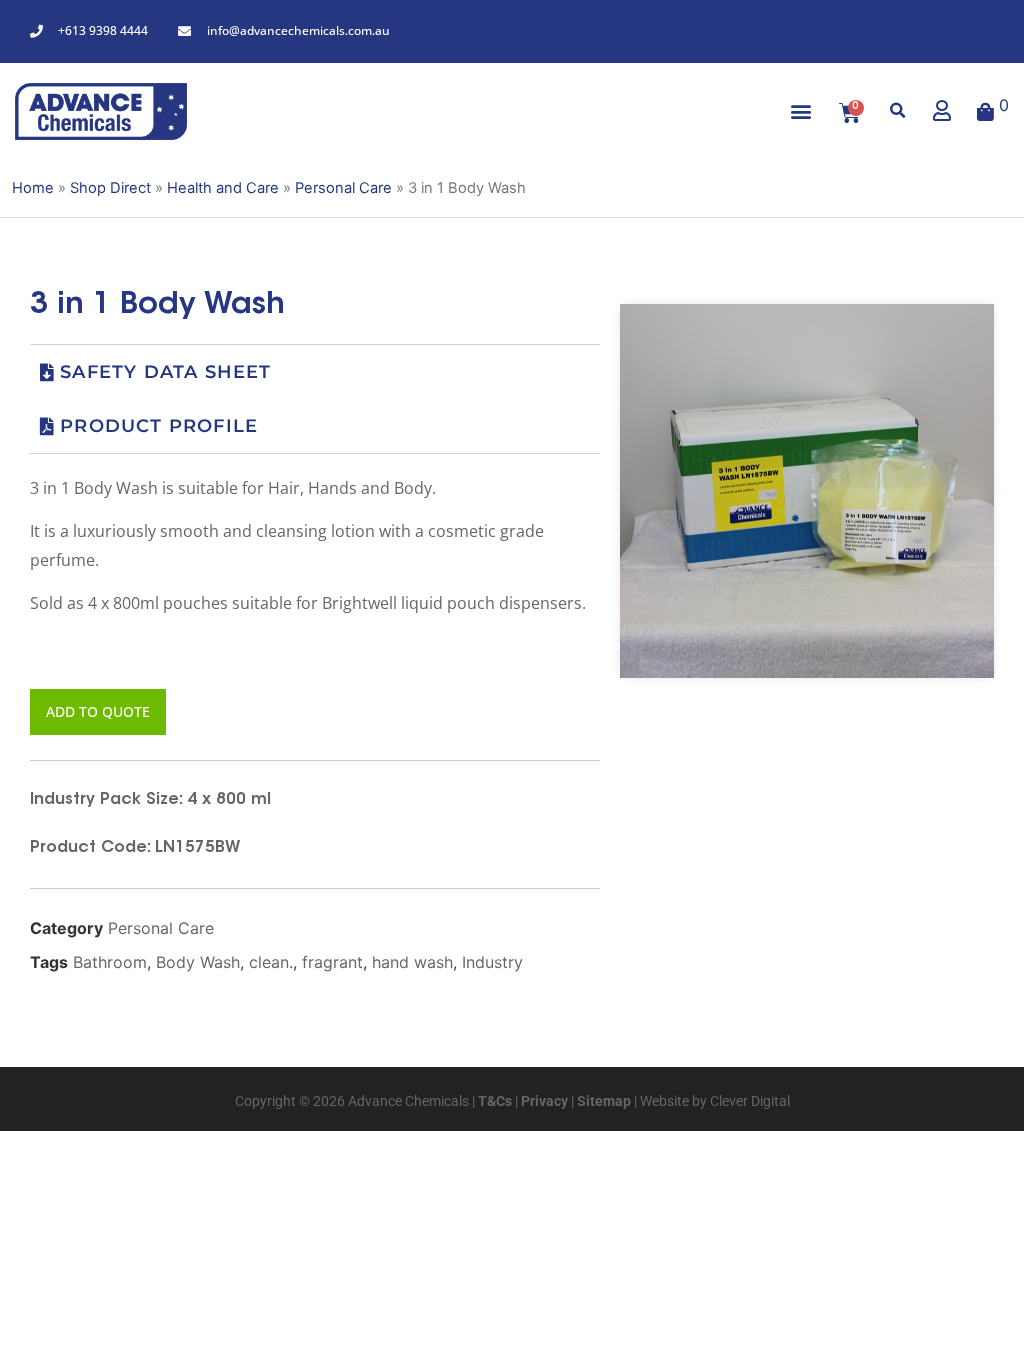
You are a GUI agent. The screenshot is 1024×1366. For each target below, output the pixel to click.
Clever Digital (750, 1101)
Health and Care (223, 188)
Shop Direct (110, 188)
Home (33, 188)
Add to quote (98, 711)
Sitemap (602, 1101)
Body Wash (198, 962)
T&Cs (493, 1101)
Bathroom (110, 962)
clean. (271, 962)
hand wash (412, 962)
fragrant (332, 962)
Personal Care (343, 188)
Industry (492, 962)
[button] (801, 111)
